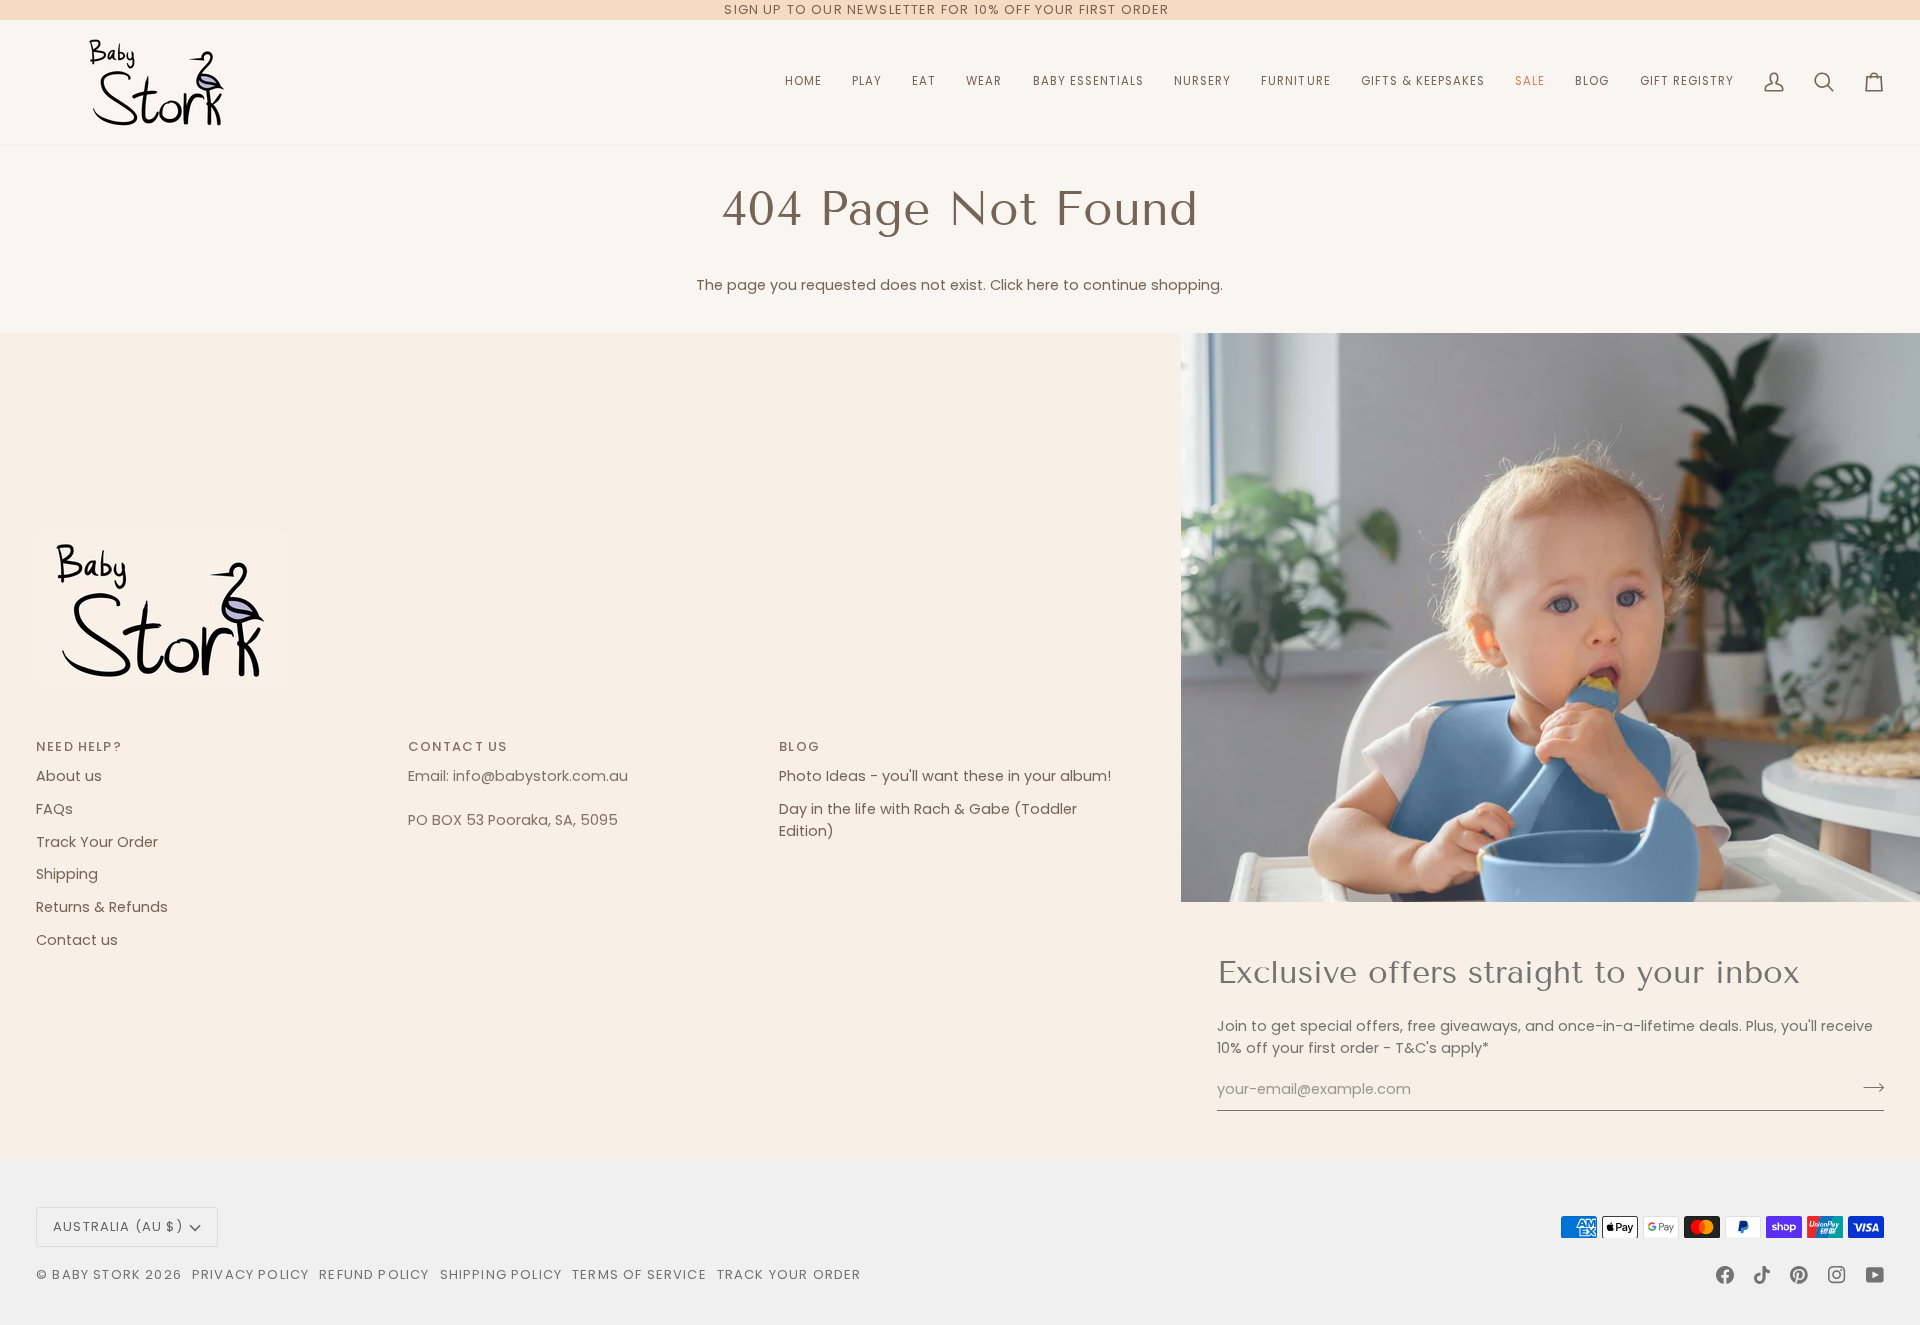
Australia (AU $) (118, 1226)
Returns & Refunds (102, 907)
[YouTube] (1875, 1275)
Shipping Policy (501, 1274)
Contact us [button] (458, 746)
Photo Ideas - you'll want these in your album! (945, 776)
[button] (867, 82)
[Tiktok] (1762, 1275)
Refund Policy (374, 1274)
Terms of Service (639, 1274)
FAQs (54, 809)
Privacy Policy (250, 1274)
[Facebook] (1725, 1275)
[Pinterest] (1799, 1275)
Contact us (77, 940)
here (1043, 285)
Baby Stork (96, 1274)
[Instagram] (1837, 1275)
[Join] (1867, 1087)
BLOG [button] (799, 746)
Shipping (67, 874)
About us (69, 776)
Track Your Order (97, 842)
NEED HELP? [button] (79, 746)
